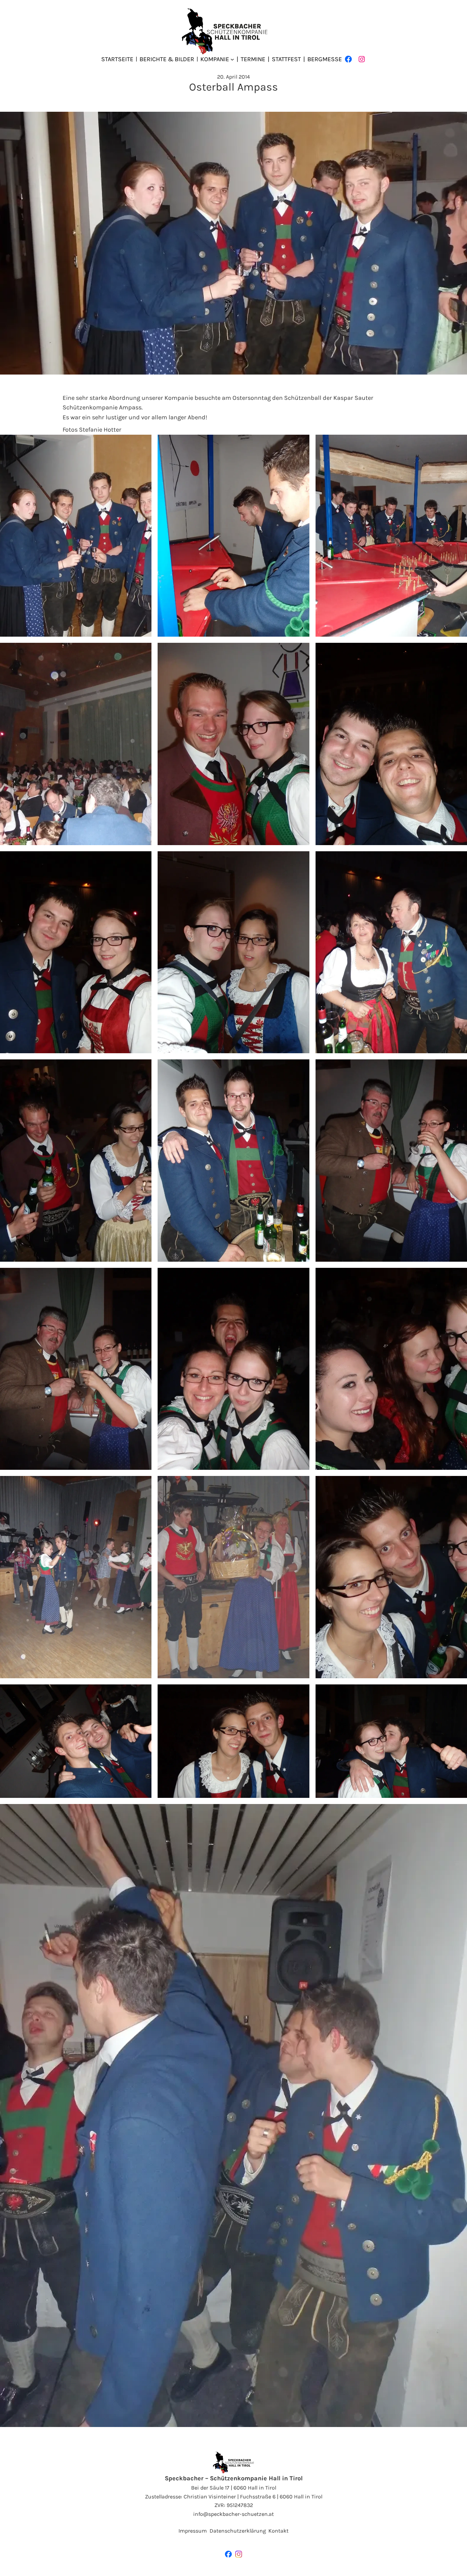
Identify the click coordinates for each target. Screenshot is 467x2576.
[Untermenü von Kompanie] (232, 59)
